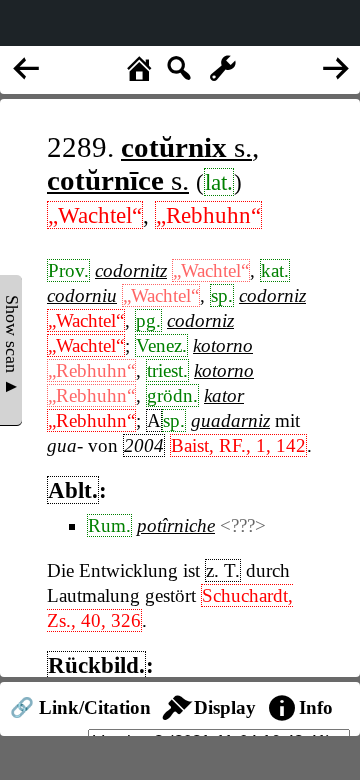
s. (186, 147)
